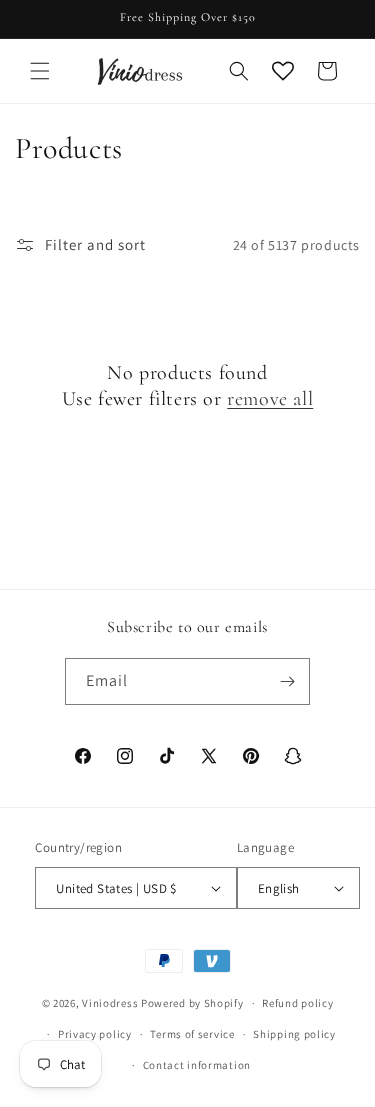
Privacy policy (95, 1034)
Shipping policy (294, 1034)
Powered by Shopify (192, 1003)
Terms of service (192, 1034)
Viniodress (110, 1003)
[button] (40, 71)
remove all (270, 399)
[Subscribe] (287, 681)
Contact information (197, 1065)
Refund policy (297, 1003)
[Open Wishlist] (283, 71)
